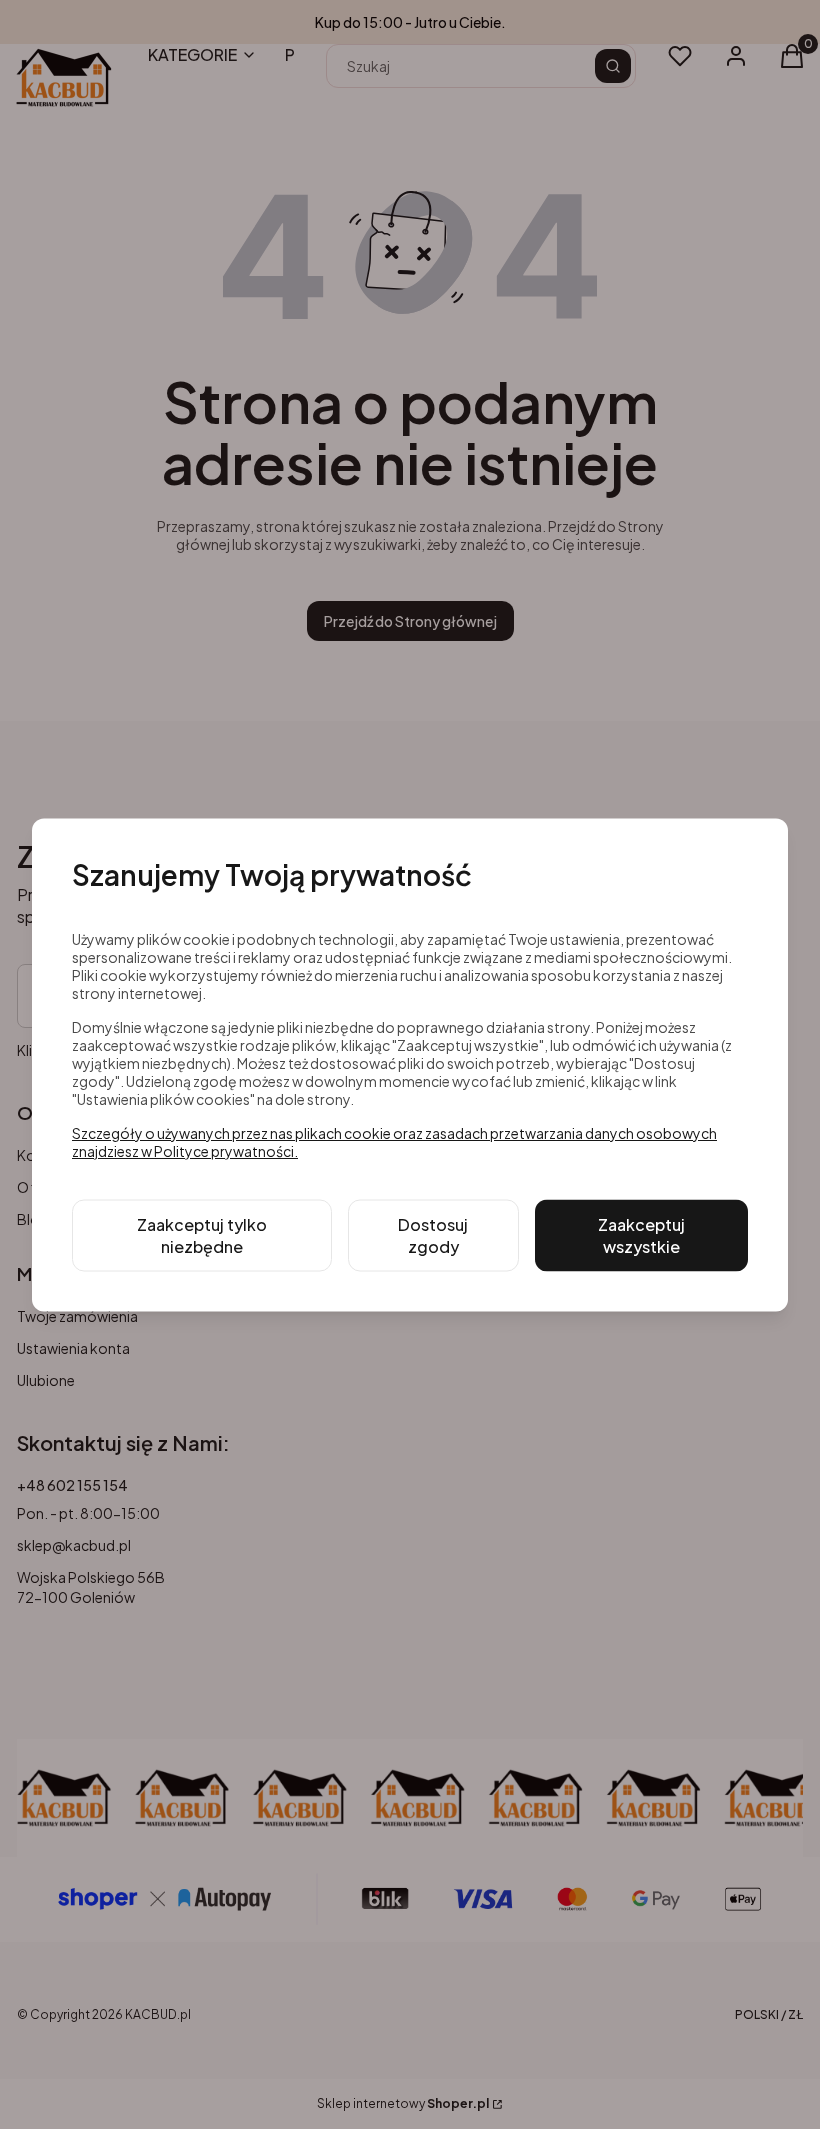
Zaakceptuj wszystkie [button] (641, 1234)
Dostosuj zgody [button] (433, 1234)
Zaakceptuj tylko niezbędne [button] (202, 1234)
